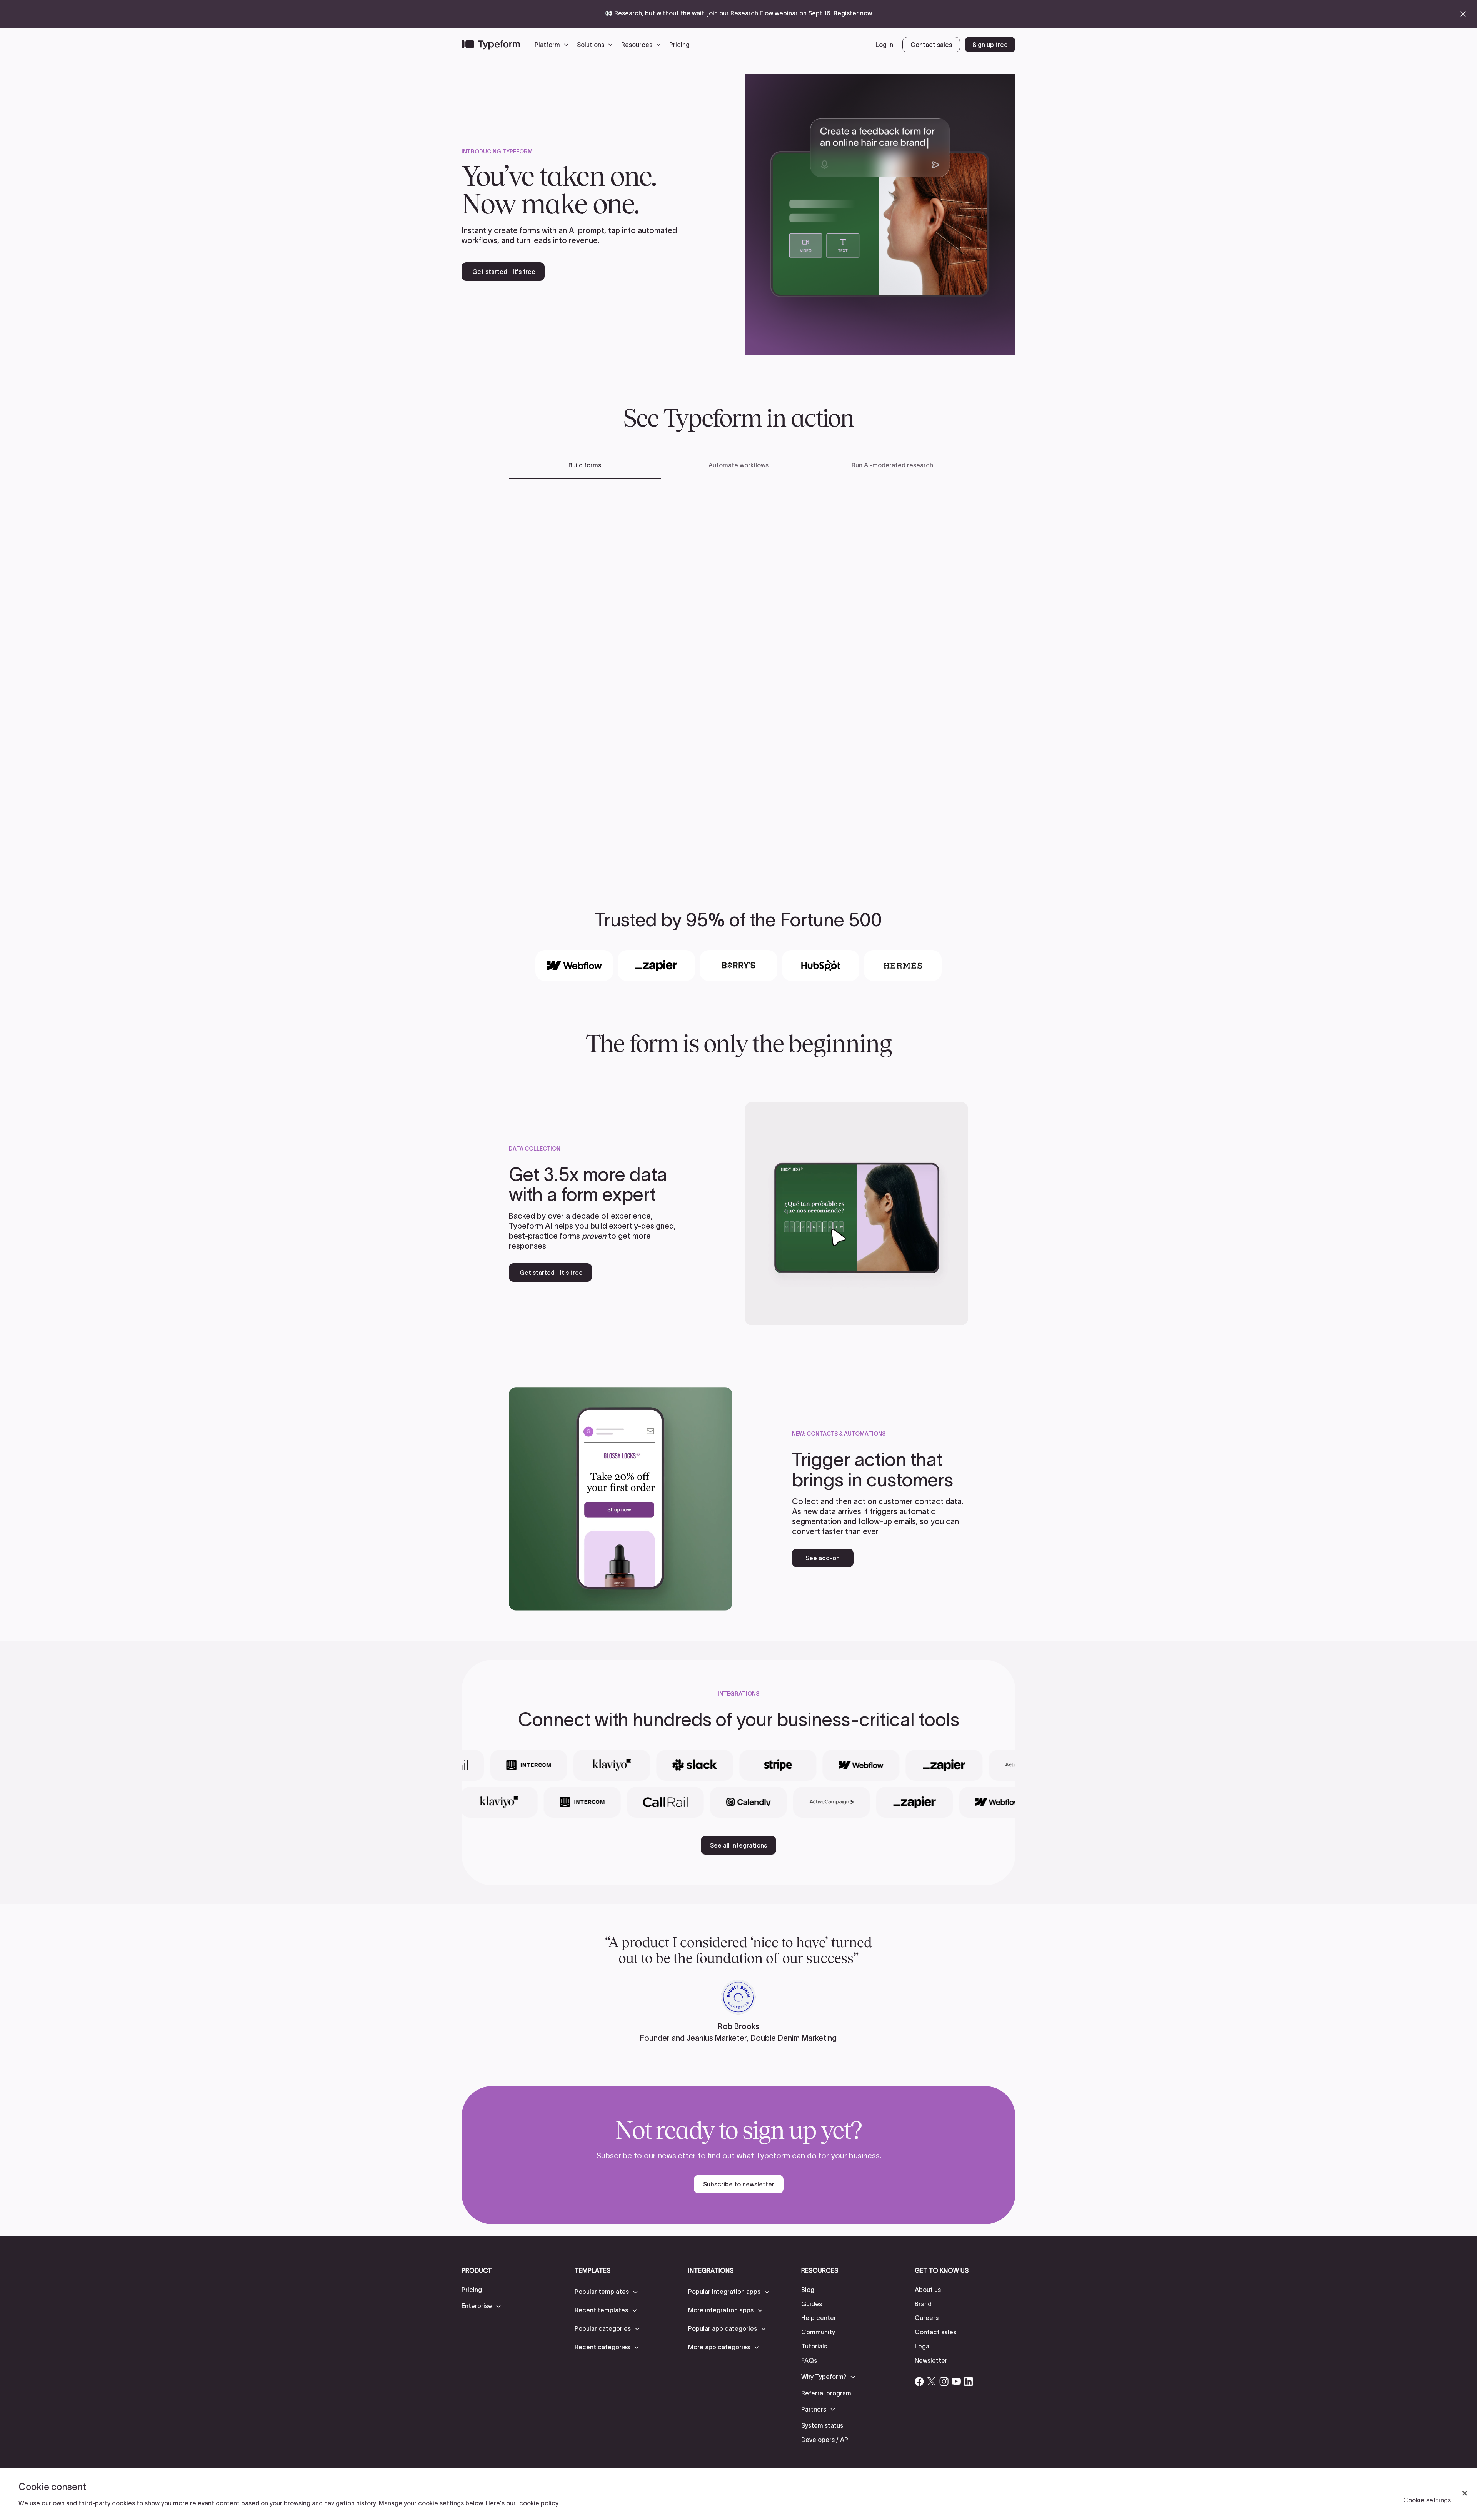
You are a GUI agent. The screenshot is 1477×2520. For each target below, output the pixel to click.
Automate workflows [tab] (738, 465)
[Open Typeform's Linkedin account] (969, 2382)
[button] (553, 45)
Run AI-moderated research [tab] (892, 465)
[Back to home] (491, 45)
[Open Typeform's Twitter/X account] (932, 2382)
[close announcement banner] (1463, 14)
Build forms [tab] (585, 465)
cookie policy (539, 2503)
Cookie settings (1427, 2500)
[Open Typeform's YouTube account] (956, 2382)
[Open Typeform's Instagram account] (944, 2382)
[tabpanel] (738, 673)
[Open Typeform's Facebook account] (919, 2382)
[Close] (1465, 2493)
